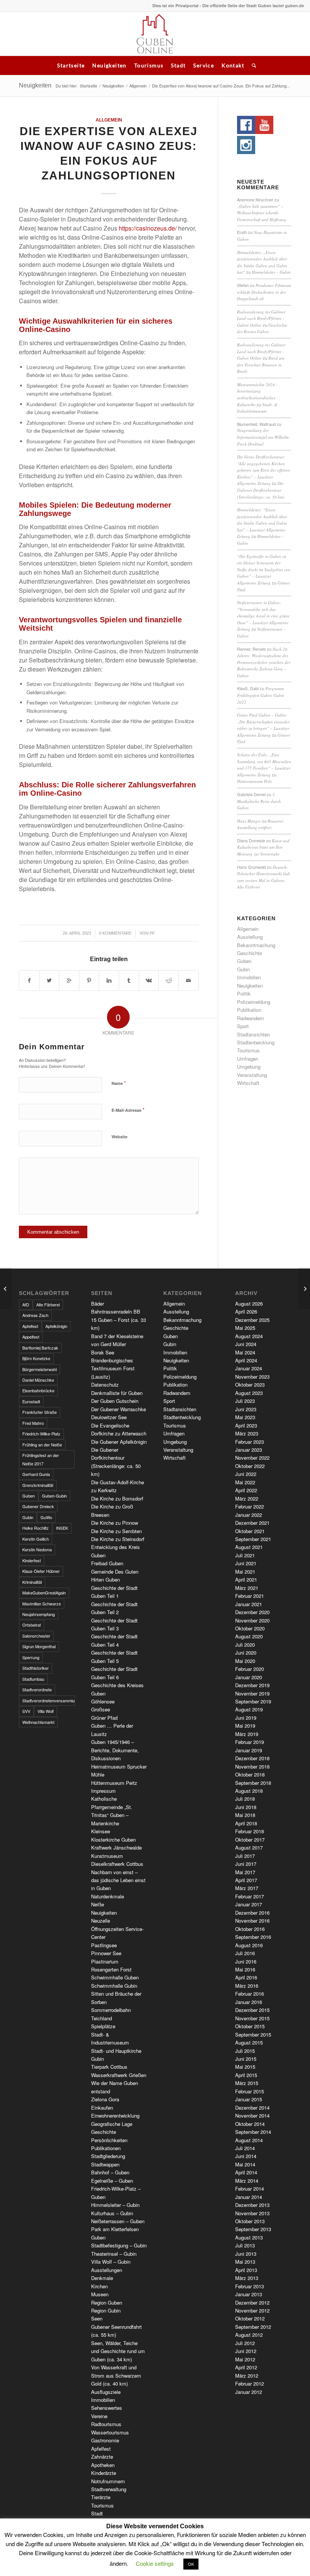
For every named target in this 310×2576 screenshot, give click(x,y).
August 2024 (249, 1336)
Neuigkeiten (109, 65)
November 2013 (252, 2213)
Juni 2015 (246, 2059)
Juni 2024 (246, 1344)
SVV (26, 1711)
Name (119, 1083)
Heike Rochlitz (36, 1528)
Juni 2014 (246, 2156)
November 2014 (252, 2115)
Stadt (178, 65)
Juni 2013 (246, 2254)
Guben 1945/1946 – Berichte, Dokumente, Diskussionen (115, 1750)
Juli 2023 (245, 1401)
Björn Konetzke (36, 1358)
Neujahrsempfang (39, 1614)
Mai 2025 (245, 1328)
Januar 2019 (249, 1750)
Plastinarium (105, 1961)
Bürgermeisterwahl (40, 1369)
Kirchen (99, 2286)
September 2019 (253, 1701)
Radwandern (250, 1018)
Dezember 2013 (252, 2205)
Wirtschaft (248, 1083)
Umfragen (248, 1059)
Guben (244, 961)
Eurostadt (31, 1401)
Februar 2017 (250, 1896)
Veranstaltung (252, 1075)
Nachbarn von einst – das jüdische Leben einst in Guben (118, 1880)
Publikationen (106, 2148)
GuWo (46, 1517)
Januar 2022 (249, 1515)
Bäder (98, 1304)
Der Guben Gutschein (115, 1401)
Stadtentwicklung (256, 1042)
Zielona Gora (105, 2099)
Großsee (101, 1709)
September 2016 (253, 1937)
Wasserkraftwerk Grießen (119, 2075)
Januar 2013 (249, 2294)
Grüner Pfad (104, 1718)
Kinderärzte (104, 2473)
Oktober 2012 (250, 2318)
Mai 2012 (245, 2359)
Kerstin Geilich (36, 1539)
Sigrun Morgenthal (39, 1646)
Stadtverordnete (37, 1689)
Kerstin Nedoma (37, 1549)
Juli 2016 (245, 1953)
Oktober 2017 (250, 1840)
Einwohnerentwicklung (115, 2115)
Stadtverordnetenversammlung (49, 1700)
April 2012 (246, 2367)
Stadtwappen (105, 2164)
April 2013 (246, 2270)
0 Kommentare (115, 933)
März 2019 (247, 1734)
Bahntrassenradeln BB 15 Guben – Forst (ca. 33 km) (119, 1320)
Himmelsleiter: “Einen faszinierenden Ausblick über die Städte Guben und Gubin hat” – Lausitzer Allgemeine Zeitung (262, 523)
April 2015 (246, 2075)
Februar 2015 (250, 2091)
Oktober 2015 (250, 2026)
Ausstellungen (107, 2270)
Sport (243, 1026)
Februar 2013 (250, 2286)
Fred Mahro (33, 1423)
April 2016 (246, 1977)
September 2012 (253, 2327)
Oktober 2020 (250, 1628)
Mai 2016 (245, 1969)
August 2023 (249, 1393)
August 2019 (249, 1709)
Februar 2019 (250, 1742)
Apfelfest (30, 1326)
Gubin (243, 969)
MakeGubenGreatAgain (44, 1593)
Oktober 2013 (250, 2221)
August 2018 (249, 1791)
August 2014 (249, 2140)
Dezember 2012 (252, 2303)
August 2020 (249, 1636)
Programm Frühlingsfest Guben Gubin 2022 (261, 695)
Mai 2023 (245, 1417)
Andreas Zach (35, 1315)
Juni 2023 (246, 1409)
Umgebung (249, 1067)
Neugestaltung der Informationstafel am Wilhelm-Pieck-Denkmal (263, 437)
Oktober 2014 (250, 2124)
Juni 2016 (246, 1961)
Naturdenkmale (108, 1896)
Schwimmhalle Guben (115, 1977)
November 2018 (252, 1766)
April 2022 (246, 1490)
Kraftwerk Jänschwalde (116, 1847)
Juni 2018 (246, 1807)
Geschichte (250, 953)
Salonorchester (36, 1636)
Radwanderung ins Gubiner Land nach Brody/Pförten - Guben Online (261, 318)
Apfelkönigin (56, 1326)
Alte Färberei (48, 1304)
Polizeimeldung (254, 1002)
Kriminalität (32, 1582)
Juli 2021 (245, 1555)
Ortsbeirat (32, 1625)
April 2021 (246, 1579)
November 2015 (252, 2018)
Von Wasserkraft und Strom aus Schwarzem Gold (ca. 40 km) (116, 2375)
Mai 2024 (245, 1352)
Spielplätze (103, 2026)
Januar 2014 (249, 2197)
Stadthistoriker (36, 1668)
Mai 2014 (245, 2164)
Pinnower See (106, 1953)
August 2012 (249, 2335)
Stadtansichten (253, 1034)
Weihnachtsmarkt (38, 1722)
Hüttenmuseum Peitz (254, 781)
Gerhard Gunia (36, 1474)
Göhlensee (103, 1701)
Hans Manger (249, 821)
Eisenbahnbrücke (38, 1390)
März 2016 (247, 1986)
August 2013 (249, 2237)
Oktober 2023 (250, 1385)
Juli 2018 (245, 1799)
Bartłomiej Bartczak (40, 1348)
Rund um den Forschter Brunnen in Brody (261, 365)
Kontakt (233, 65)
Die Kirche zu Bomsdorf (117, 1498)
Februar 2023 (250, 1442)
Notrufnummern (108, 2481)
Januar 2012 (249, 2392)
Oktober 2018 (250, 1774)
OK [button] (191, 2564)
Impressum (103, 1791)
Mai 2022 (245, 1482)
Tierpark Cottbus (109, 2067)
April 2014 (246, 2172)
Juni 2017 (246, 1864)
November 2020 (252, 1620)
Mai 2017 (245, 1872)
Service (204, 65)
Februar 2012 (250, 2384)
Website (119, 1137)
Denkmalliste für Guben (117, 1393)
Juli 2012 (245, 2343)
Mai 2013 (245, 2262)
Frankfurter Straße (40, 1412)
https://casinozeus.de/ (148, 228)
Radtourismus (106, 2424)
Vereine (99, 2416)
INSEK (62, 1528)
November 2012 (252, 2310)
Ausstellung (250, 937)
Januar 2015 (249, 2099)
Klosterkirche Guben (113, 1840)
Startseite (71, 65)
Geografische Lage (112, 2124)
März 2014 (247, 2181)
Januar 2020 (249, 1677)
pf (152, 933)
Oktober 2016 (250, 1929)
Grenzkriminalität (38, 1485)
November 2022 (252, 1458)
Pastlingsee (104, 1945)
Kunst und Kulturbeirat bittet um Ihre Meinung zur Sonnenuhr (263, 847)
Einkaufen (102, 2108)
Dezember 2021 (252, 1523)
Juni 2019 (246, 1718)
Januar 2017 (249, 1904)
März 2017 (247, 1888)
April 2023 (246, 1425)
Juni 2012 (246, 2351)
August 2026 (249, 1304)
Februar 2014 (250, 2189)
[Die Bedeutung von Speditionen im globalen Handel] (6, 1288)
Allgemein (138, 86)
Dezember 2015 (252, 2010)
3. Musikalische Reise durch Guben (259, 801)
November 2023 (252, 1377)
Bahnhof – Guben (110, 2172)
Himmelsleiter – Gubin (271, 272)
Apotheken (103, 2465)
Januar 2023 (249, 1450)
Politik (244, 993)
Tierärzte (101, 2497)
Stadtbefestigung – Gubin (119, 2245)
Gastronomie (105, 2440)
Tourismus (149, 65)
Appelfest (31, 1337)
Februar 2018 (250, 1831)
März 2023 (247, 1433)
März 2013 (247, 2278)
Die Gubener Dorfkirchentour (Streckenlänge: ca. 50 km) (261, 490)
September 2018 (253, 1783)
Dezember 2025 (252, 1320)
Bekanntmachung (256, 945)
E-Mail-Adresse (128, 1110)
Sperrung (31, 1657)
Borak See (103, 1352)
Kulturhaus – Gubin (112, 2213)
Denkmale (102, 2278)
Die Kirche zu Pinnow (115, 1523)
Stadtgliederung (108, 2156)
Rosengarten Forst (111, 1969)
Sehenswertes (107, 2408)
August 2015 (249, 2042)
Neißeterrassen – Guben (118, 2221)
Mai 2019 (245, 1726)
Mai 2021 (245, 1572)
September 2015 (253, 2034)
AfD (26, 1304)
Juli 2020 (245, 1645)
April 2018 (246, 1823)
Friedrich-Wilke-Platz (41, 1434)
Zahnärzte (102, 2457)
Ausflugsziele (106, 2392)
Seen (97, 2318)
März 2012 (247, 2376)
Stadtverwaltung (109, 2489)
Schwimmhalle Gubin (114, 1986)
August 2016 (249, 1945)
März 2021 (247, 1588)
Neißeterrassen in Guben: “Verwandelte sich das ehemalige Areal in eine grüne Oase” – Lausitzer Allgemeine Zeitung (263, 616)
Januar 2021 (249, 1604)
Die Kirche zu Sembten (116, 1531)
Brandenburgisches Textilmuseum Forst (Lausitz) (113, 1368)
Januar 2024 (249, 1368)
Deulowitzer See (109, 1417)
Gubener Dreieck (38, 1506)
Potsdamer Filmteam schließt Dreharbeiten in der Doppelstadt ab (264, 292)
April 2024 (246, 1360)
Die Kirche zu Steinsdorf (118, 1539)
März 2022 (247, 1498)
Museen (100, 2294)
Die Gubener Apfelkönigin (119, 1442)
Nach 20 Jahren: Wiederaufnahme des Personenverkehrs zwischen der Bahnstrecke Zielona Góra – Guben (264, 662)
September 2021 (253, 1539)
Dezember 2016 (252, 1913)
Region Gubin (106, 2310)
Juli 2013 (245, 2245)
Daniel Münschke (38, 1380)
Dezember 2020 (252, 1612)
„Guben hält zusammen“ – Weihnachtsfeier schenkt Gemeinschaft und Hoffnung (262, 213)
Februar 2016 (250, 1994)
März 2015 (247, 2083)
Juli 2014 (245, 2148)
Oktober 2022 (250, 1466)
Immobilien (249, 977)
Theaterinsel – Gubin (114, 2254)
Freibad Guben (107, 1563)
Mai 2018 (245, 1815)
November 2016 (252, 1921)
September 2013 (253, 2229)
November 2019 (252, 1693)
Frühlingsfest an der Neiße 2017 (41, 1459)
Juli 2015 (245, 2051)
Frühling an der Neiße (42, 1445)
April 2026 (246, 1311)
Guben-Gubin (54, 1496)
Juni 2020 (246, 1653)
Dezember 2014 (252, 2108)
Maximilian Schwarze (42, 1604)
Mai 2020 (245, 1661)
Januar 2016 (249, 2002)
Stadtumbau (33, 1679)
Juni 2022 (246, 1474)
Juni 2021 (246, 1563)
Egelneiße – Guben (112, 2181)
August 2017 (249, 1847)
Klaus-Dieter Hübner (41, 1571)
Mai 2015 (245, 2067)
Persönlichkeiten (109, 2140)
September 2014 (253, 2132)
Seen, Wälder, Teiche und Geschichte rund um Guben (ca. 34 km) (118, 2351)
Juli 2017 (245, 1856)
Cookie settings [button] (155, 2563)
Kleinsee (101, 1831)
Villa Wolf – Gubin (111, 2262)
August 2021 (249, 1547)
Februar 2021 (250, 1596)
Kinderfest (32, 1560)
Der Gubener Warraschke (119, 1409)
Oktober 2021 (250, 1531)
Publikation (249, 1010)
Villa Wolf (46, 1711)
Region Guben (107, 2303)
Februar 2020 (250, 1669)
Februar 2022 (250, 1506)
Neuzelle (101, 1921)
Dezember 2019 (252, 1685)
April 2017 (246, 1880)
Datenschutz (105, 1385)
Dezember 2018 (252, 1758)
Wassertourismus (110, 2432)
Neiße (98, 1904)
